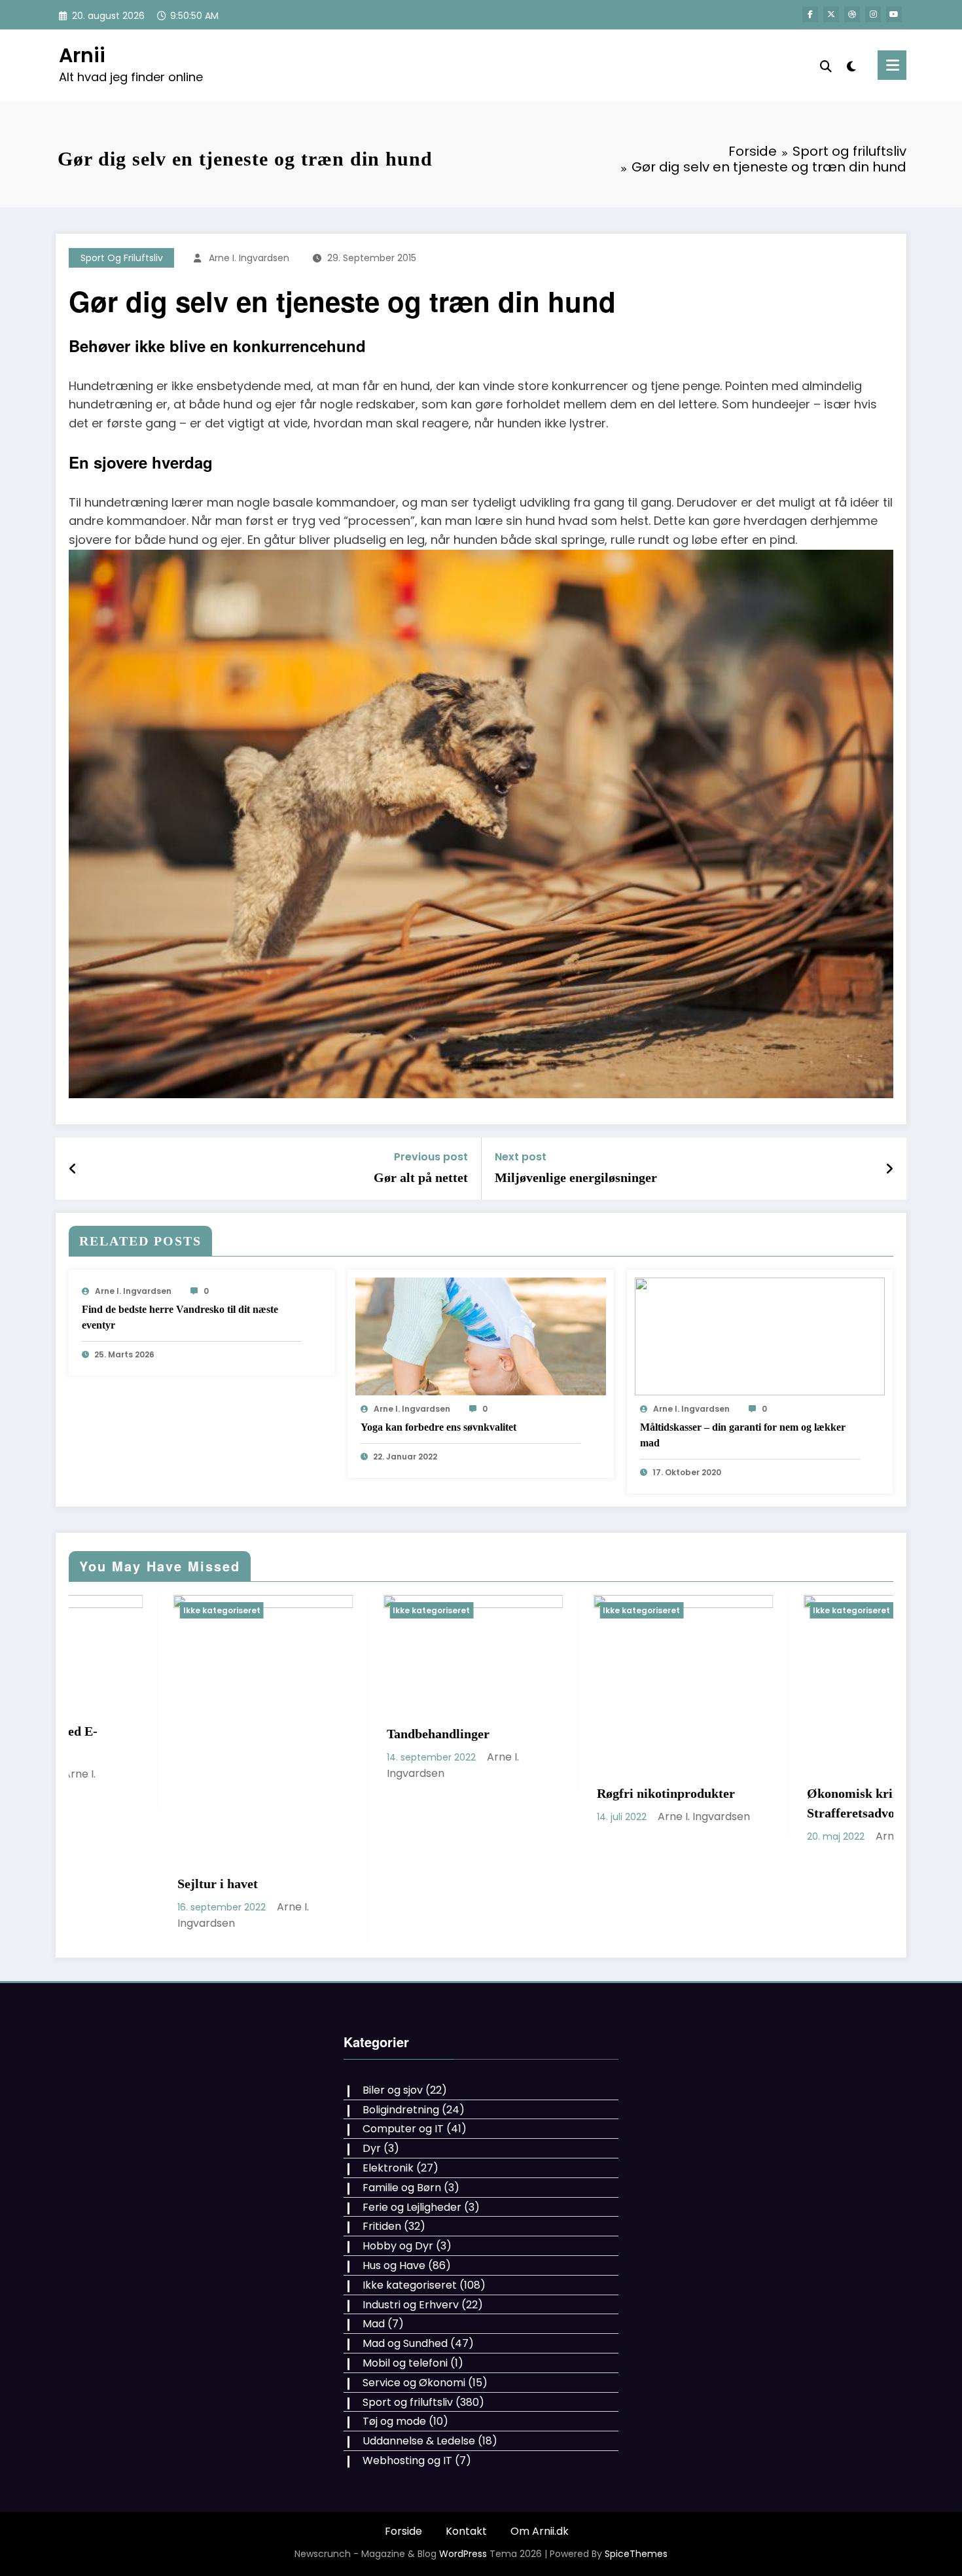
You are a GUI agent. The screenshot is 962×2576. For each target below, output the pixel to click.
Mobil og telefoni (405, 2284)
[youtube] (894, 14)
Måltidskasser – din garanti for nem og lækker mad (743, 1435)
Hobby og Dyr (398, 2167)
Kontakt (466, 2453)
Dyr (372, 2070)
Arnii (82, 55)
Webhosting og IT (407, 2382)
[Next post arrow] (889, 1169)
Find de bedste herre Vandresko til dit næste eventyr (180, 1317)
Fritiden (382, 2148)
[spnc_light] (851, 65)
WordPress (463, 2475)
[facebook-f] (810, 14)
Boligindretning (401, 2030)
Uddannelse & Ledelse (419, 2362)
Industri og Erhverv (411, 2226)
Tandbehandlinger (124, 1734)
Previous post (431, 1157)
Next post (521, 1157)
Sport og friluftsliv (122, 258)
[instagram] (873, 14)
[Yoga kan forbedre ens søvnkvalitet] (480, 1336)
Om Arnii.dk (540, 2453)
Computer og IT (403, 2050)
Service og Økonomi (414, 2304)
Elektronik (388, 2089)
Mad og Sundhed (405, 2265)
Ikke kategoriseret (117, 1610)
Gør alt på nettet (421, 1177)
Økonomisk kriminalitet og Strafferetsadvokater (570, 1803)
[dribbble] (852, 14)
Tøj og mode (394, 2343)
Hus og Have (394, 2187)
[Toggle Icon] (892, 65)
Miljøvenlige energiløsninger (576, 1177)
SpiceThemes (636, 2475)
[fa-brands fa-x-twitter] (831, 14)
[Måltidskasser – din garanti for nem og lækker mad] (760, 1336)
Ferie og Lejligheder (412, 2128)
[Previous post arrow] (73, 1169)
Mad (374, 2245)
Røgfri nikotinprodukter (352, 1793)
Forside (403, 2453)
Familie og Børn (402, 2109)
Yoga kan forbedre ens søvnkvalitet (438, 1427)
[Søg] (826, 65)
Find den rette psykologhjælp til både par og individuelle (785, 1795)
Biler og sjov (393, 2012)
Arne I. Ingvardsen (249, 258)
